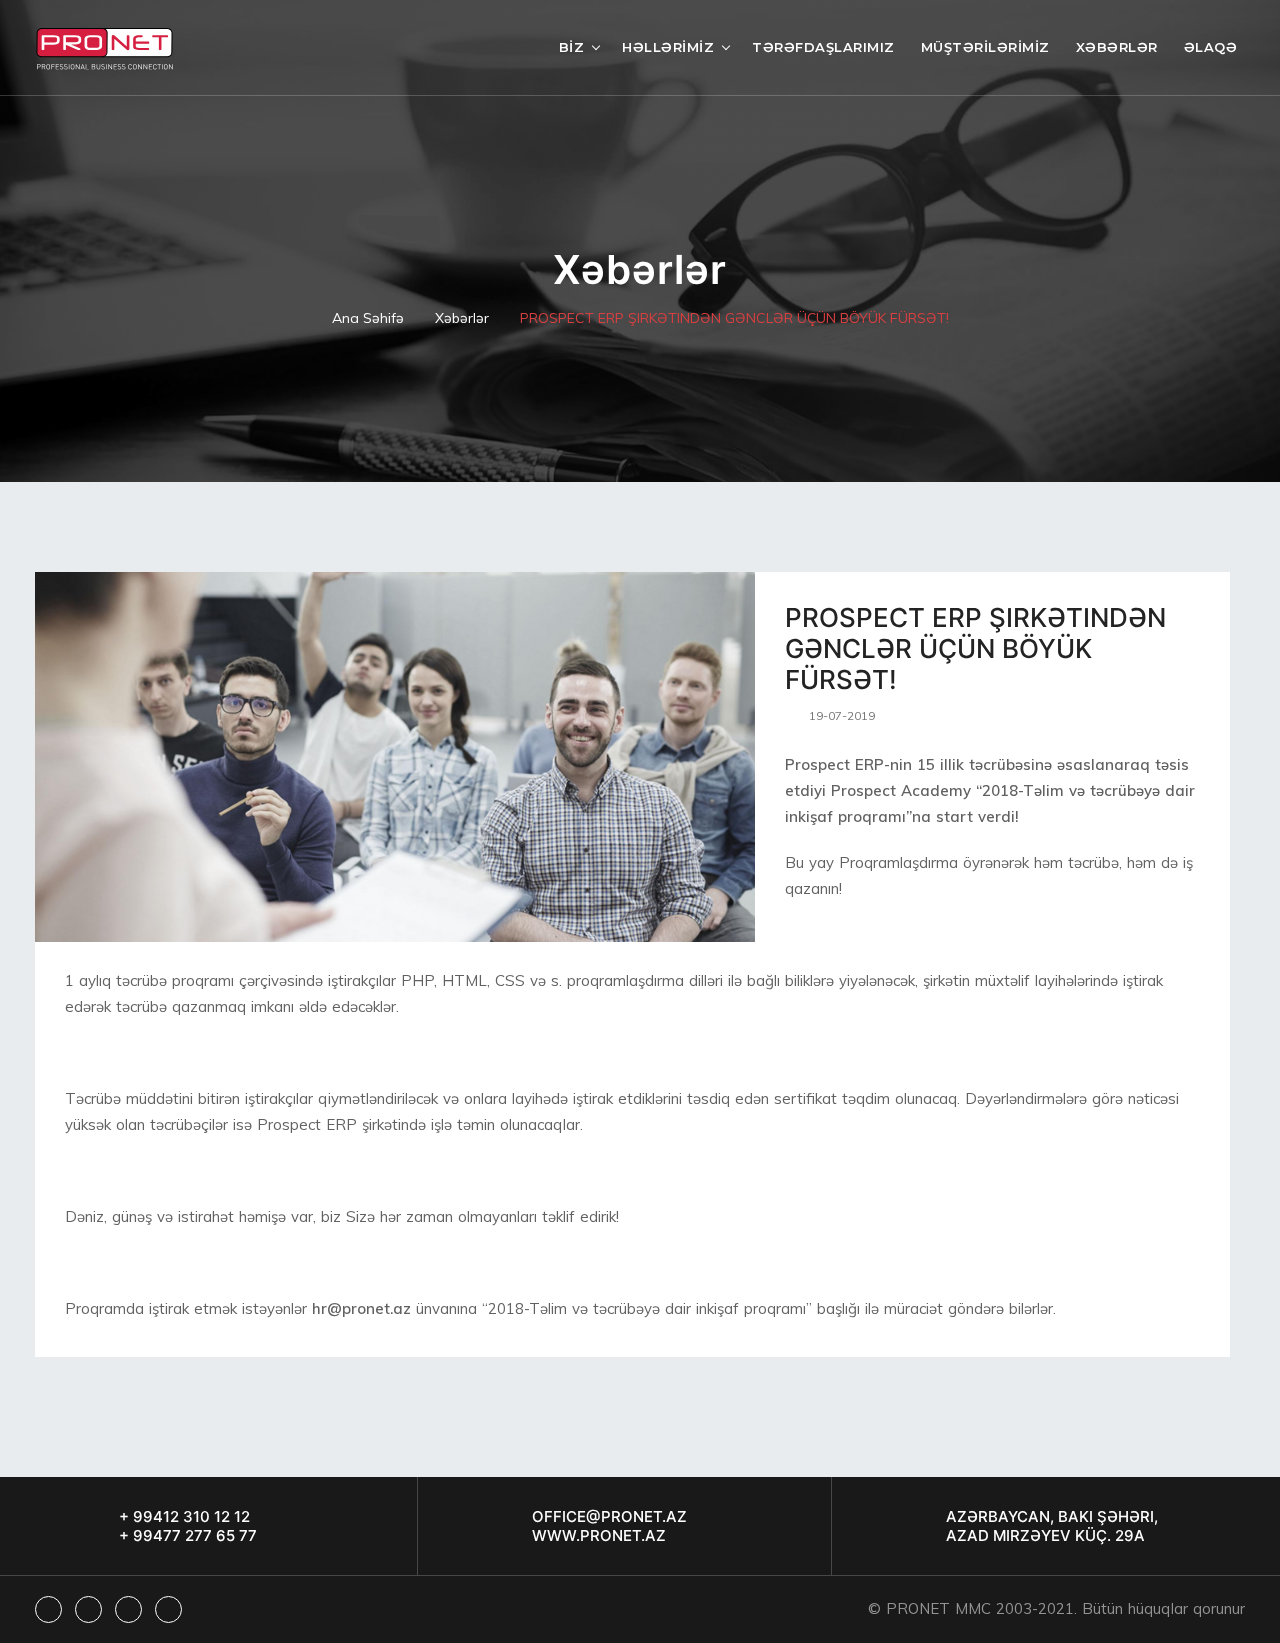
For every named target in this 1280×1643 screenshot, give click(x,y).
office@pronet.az (609, 1516)
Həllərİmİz (668, 47)
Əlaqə (1211, 47)
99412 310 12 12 (189, 1516)
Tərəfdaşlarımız (823, 47)
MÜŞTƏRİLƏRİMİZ (985, 47)
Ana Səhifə (368, 318)
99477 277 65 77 (193, 1535)
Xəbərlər (1117, 47)
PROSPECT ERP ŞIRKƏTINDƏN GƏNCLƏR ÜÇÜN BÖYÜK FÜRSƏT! (734, 318)
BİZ (572, 47)
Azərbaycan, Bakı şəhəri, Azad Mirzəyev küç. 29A (1052, 1526)
